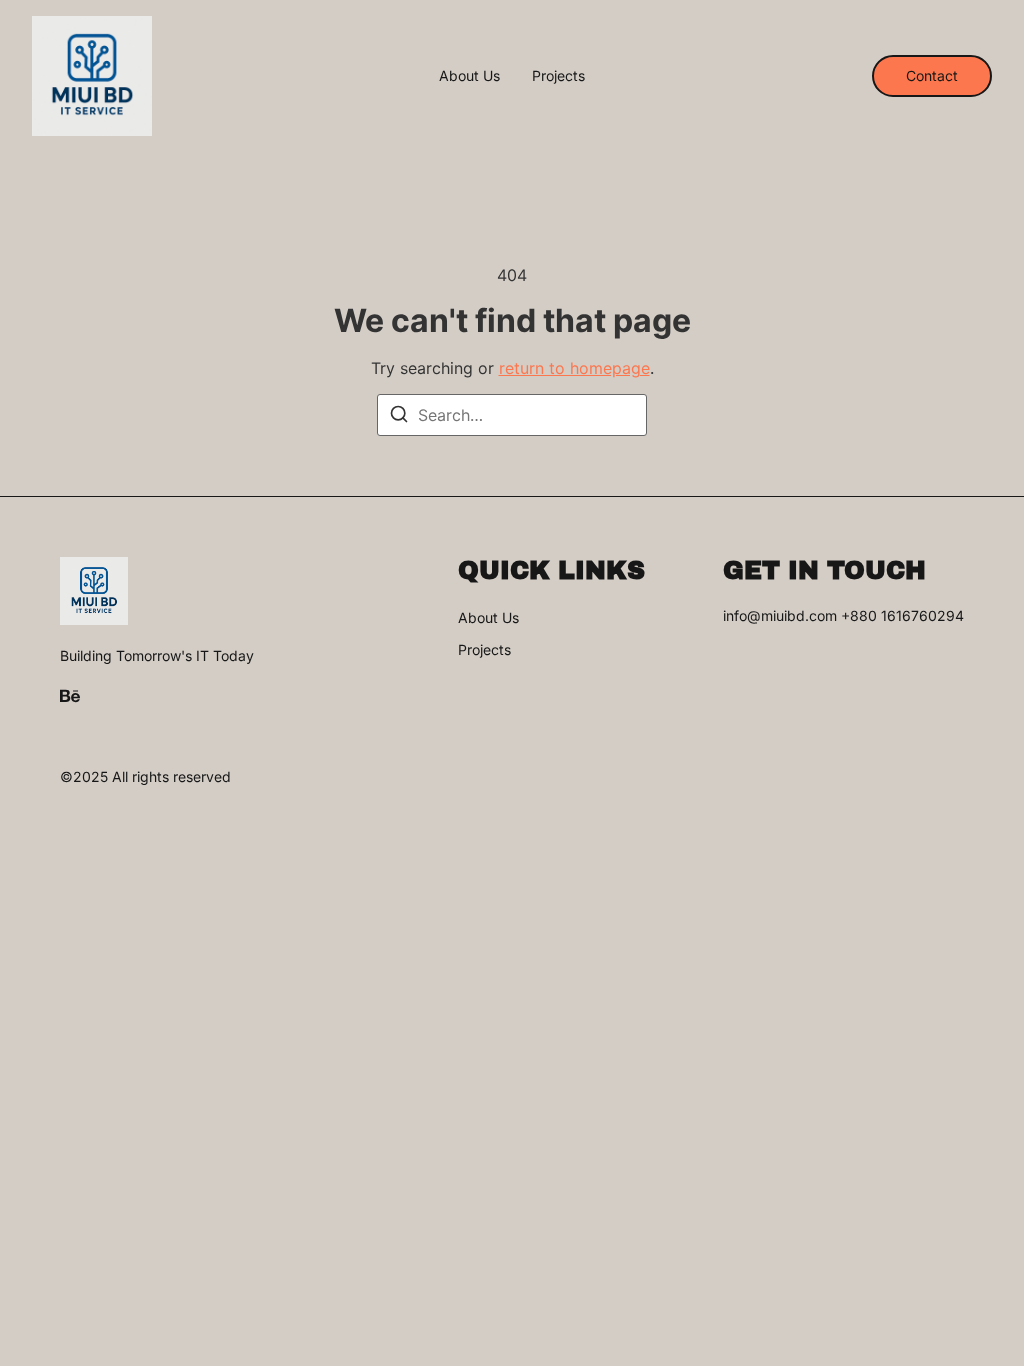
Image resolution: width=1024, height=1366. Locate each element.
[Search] (399, 417)
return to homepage (574, 368)
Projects (558, 76)
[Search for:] (512, 415)
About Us (469, 76)
